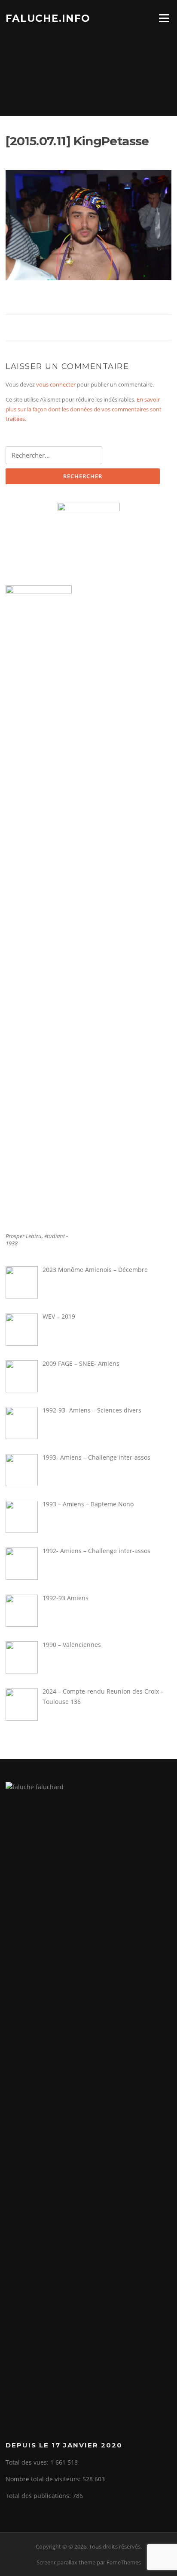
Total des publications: (39, 2496)
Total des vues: (28, 2462)
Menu (164, 18)
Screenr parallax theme (66, 2562)
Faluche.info (48, 18)
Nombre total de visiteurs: (44, 2479)
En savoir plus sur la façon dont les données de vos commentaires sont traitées (84, 409)
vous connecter (56, 384)
